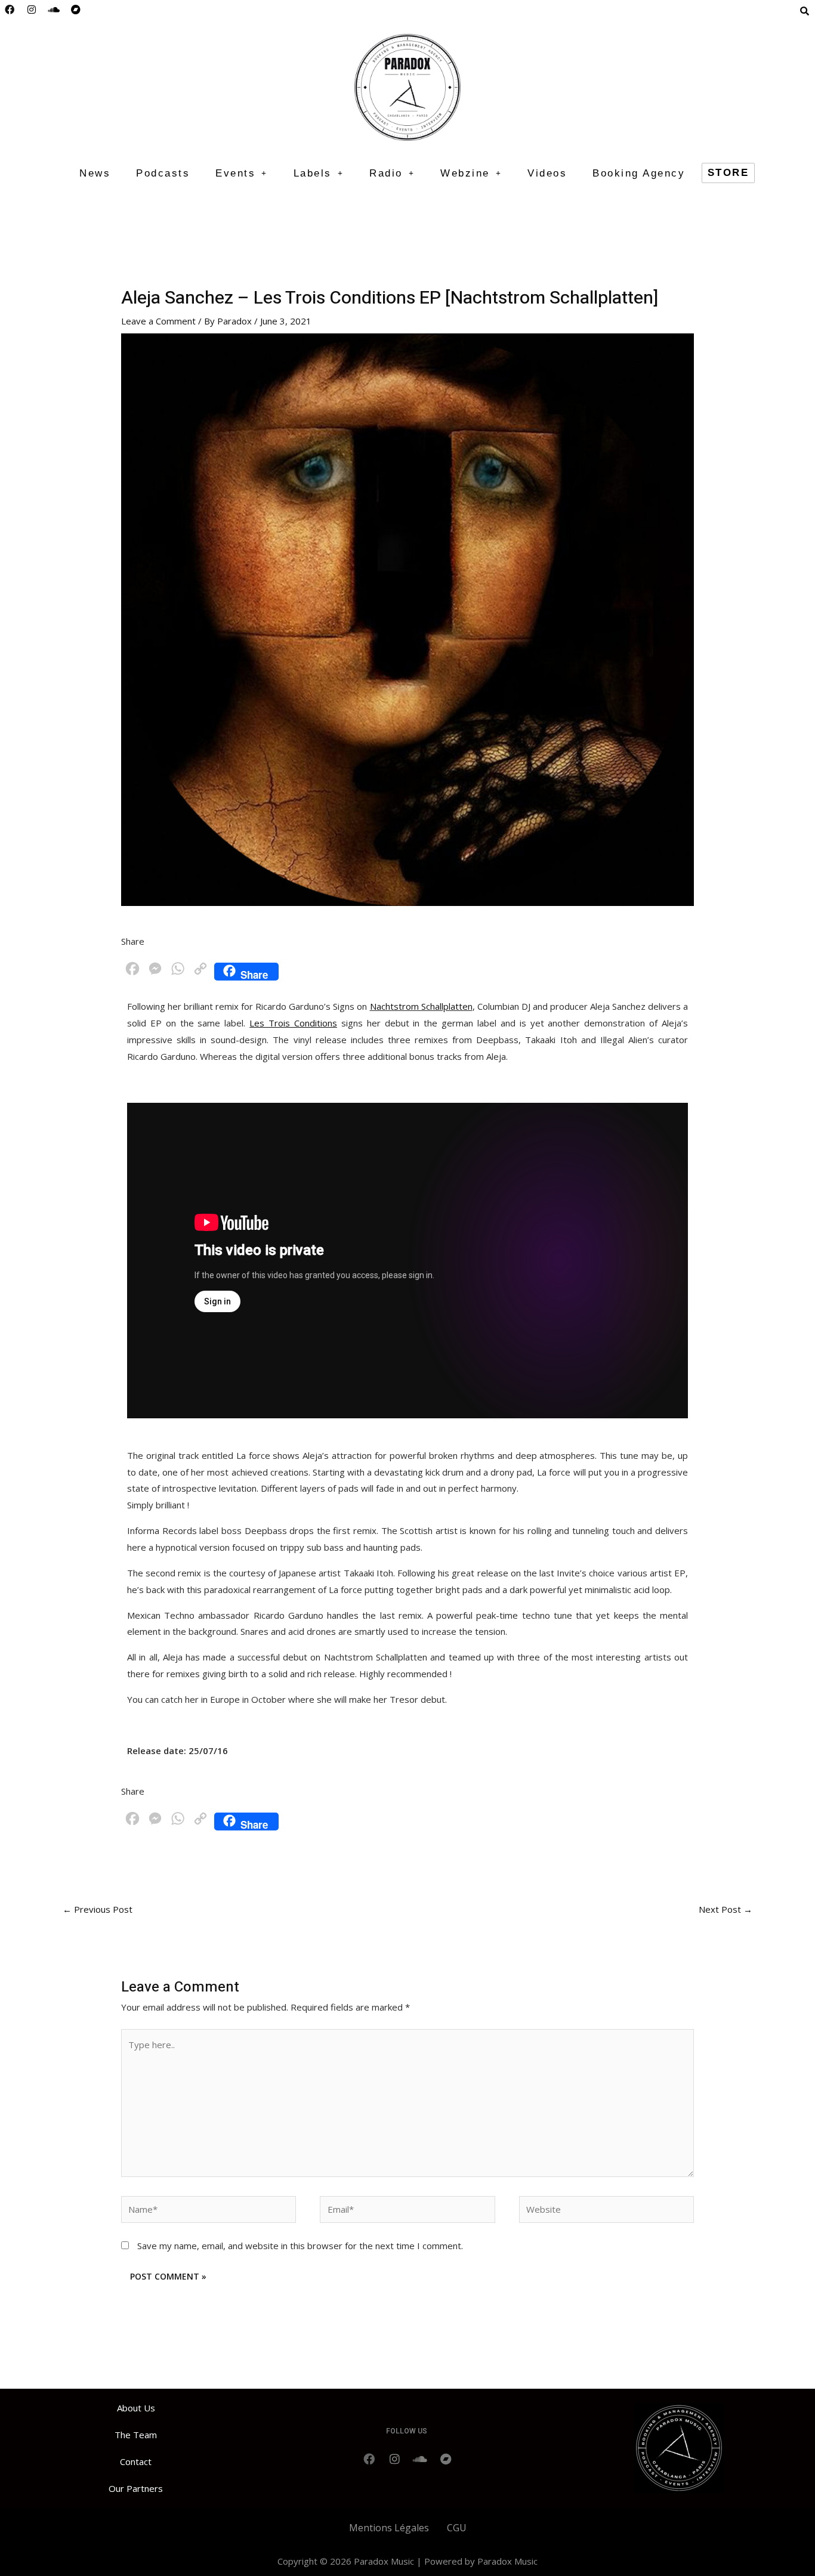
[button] (242, 173)
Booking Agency (639, 173)
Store (728, 173)
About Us (136, 2408)
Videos (547, 173)
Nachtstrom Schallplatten (421, 1006)
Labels (313, 173)
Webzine (465, 173)
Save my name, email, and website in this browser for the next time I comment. (300, 2246)
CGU (457, 2528)
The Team (136, 2435)
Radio (386, 173)
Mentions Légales (389, 2528)
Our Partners (136, 2488)
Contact (136, 2461)
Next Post (726, 1909)
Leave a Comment (158, 321)
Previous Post (98, 1909)
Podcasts (163, 173)
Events (235, 173)
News (95, 173)
